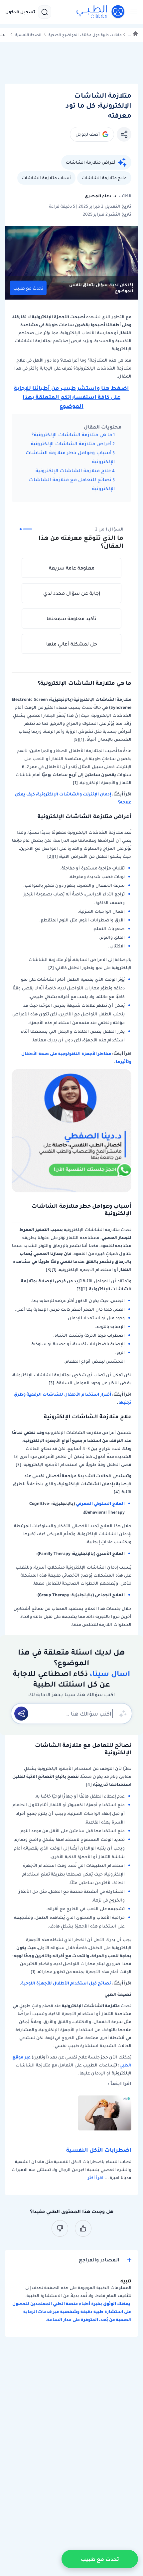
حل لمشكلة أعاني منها (72, 644)
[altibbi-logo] (101, 12)
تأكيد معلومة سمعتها (71, 619)
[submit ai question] (21, 1714)
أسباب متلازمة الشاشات (46, 178)
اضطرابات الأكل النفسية (99, 2150)
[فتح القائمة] (132, 12)
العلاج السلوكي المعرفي (100, 1503)
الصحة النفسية (28, 35)
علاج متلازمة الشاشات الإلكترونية (73, 471)
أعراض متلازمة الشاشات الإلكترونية (71, 444)
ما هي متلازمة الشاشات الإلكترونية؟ (72, 435)
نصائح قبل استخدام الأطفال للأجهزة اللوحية (66, 1983)
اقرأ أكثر (96, 2178)
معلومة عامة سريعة (72, 568)
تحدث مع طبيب (28, 288)
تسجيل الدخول (20, 12)
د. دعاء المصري (100, 196)
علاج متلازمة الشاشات (104, 178)
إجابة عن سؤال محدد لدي (72, 593)
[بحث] (45, 12)
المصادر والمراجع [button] (99, 2260)
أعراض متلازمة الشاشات (91, 162)
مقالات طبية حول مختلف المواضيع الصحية (85, 35)
